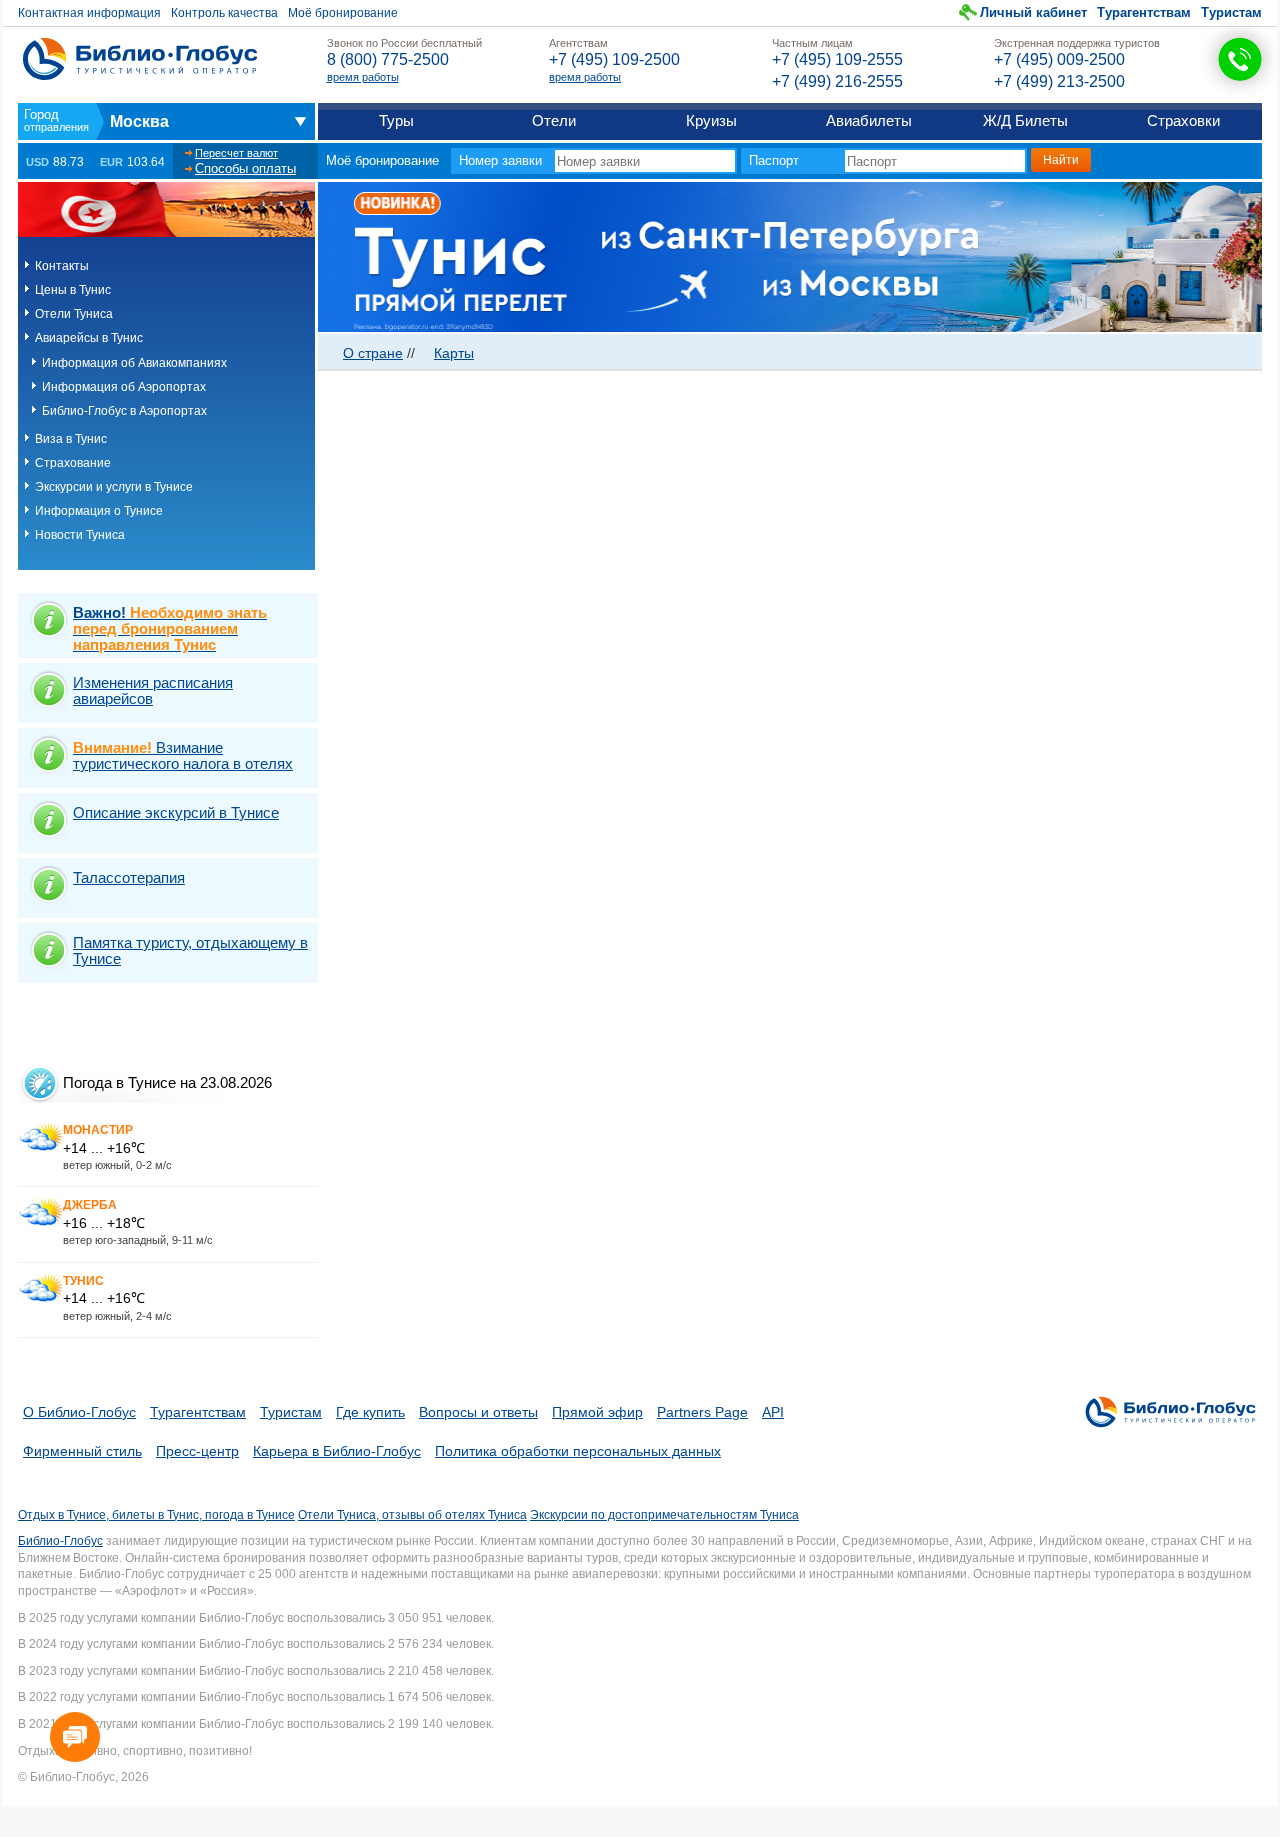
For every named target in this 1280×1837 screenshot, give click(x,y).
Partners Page (702, 1412)
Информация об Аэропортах (124, 387)
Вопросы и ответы (478, 1412)
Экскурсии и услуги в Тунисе (114, 487)
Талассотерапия (129, 877)
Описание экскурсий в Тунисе (176, 812)
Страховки (1183, 120)
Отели (554, 120)
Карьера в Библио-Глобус (337, 1451)
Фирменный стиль (82, 1451)
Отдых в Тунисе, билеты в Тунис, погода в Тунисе (156, 1515)
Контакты (62, 266)
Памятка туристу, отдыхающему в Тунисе (190, 950)
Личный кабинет (1033, 12)
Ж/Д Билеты (1025, 120)
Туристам (1231, 12)
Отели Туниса (74, 314)
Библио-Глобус (60, 1541)
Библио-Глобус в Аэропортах (124, 411)
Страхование (73, 463)
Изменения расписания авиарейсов (153, 690)
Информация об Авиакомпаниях (134, 363)
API (773, 1412)
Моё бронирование (343, 13)
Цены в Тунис (73, 290)
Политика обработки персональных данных (578, 1451)
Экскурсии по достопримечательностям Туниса (664, 1515)
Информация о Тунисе (99, 511)
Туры (396, 120)
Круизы (711, 120)
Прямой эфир (597, 1412)
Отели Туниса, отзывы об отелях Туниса (412, 1515)
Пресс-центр (197, 1451)
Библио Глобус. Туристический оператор (140, 59)
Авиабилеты (869, 120)
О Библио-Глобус (79, 1412)
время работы (363, 77)
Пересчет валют (236, 153)
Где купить (370, 1412)
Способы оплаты (245, 168)
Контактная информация (89, 13)
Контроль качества (224, 13)
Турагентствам (1144, 12)
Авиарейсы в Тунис (89, 338)
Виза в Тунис (71, 439)
